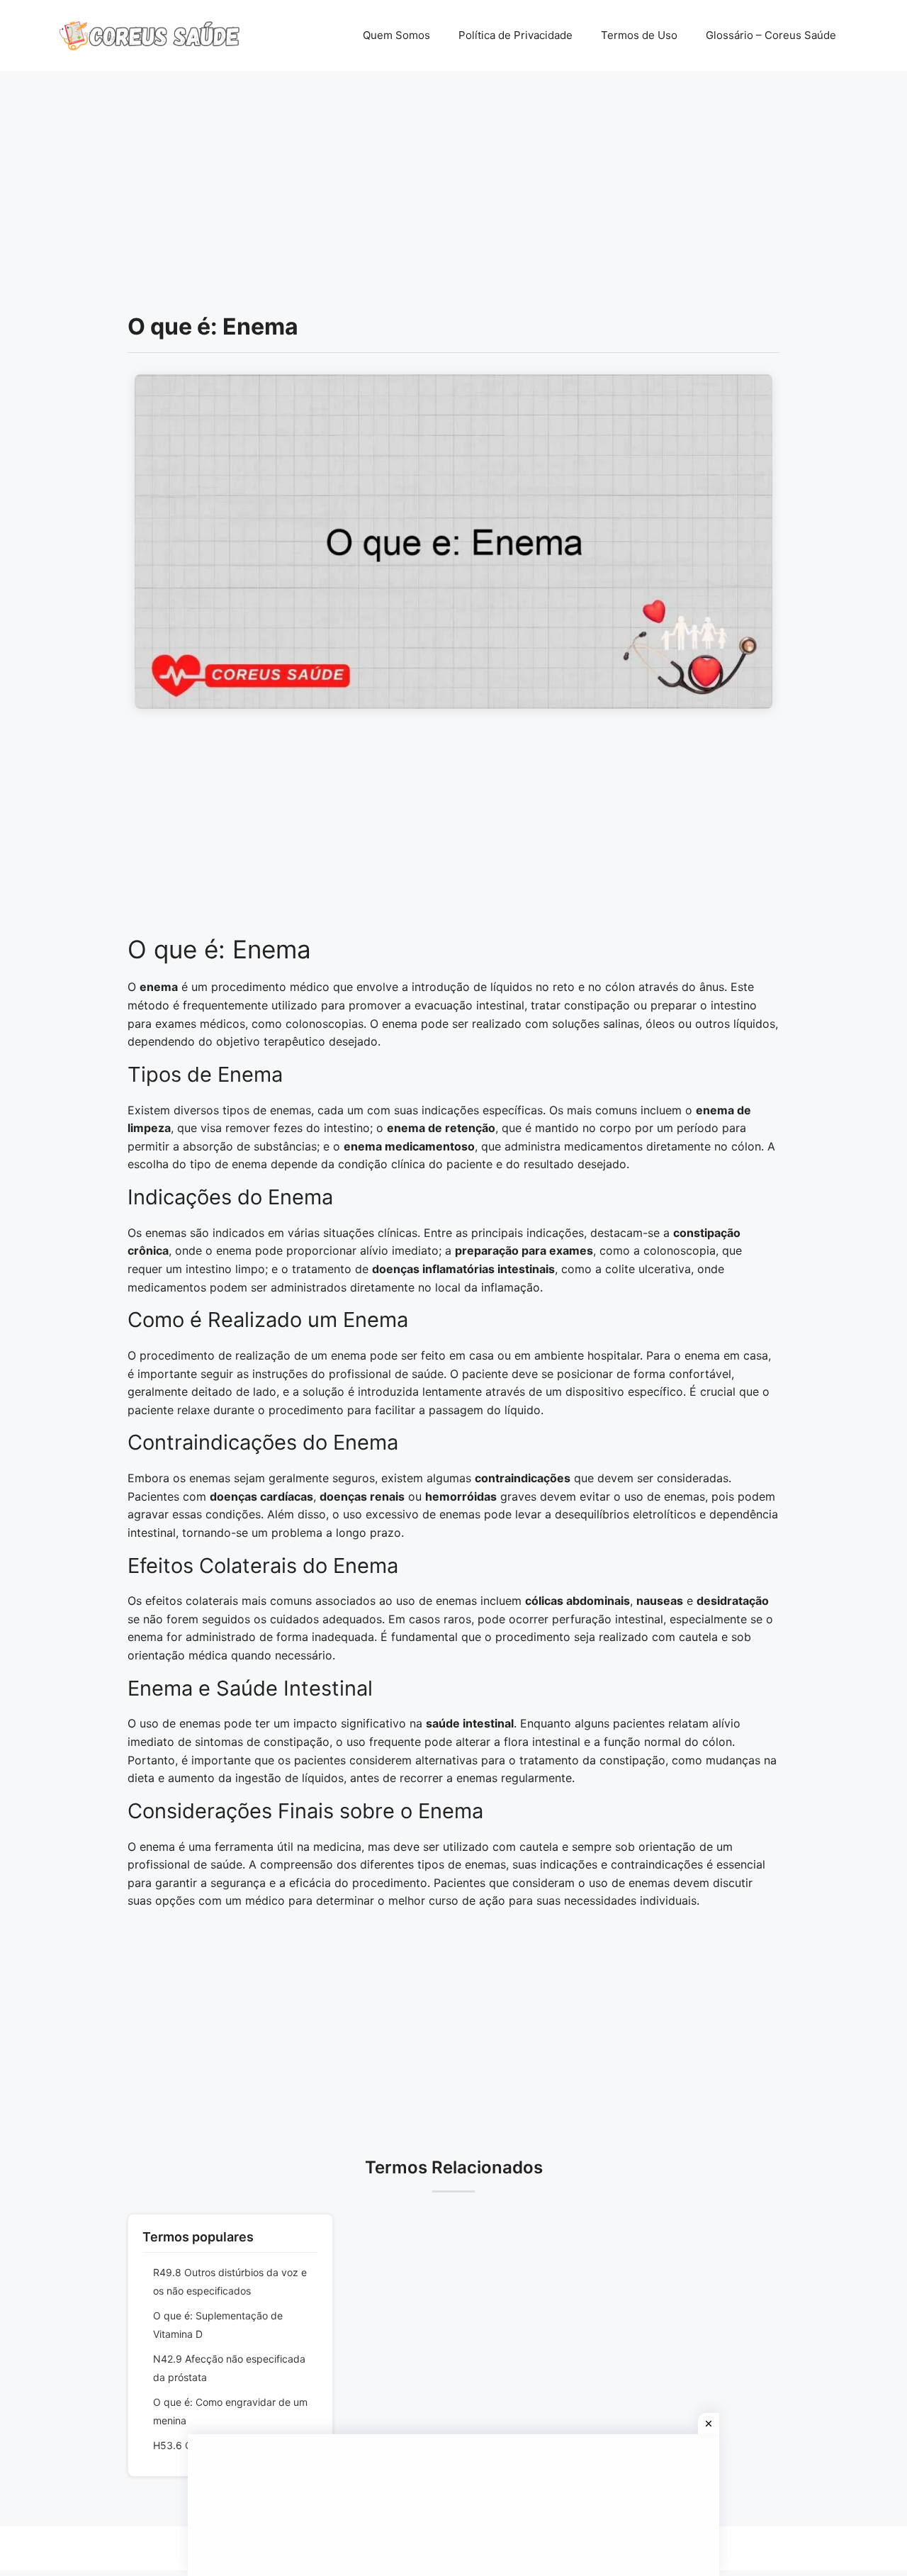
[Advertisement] (453, 177)
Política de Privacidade (516, 35)
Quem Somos (396, 35)
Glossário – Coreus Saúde (771, 35)
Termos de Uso (639, 35)
